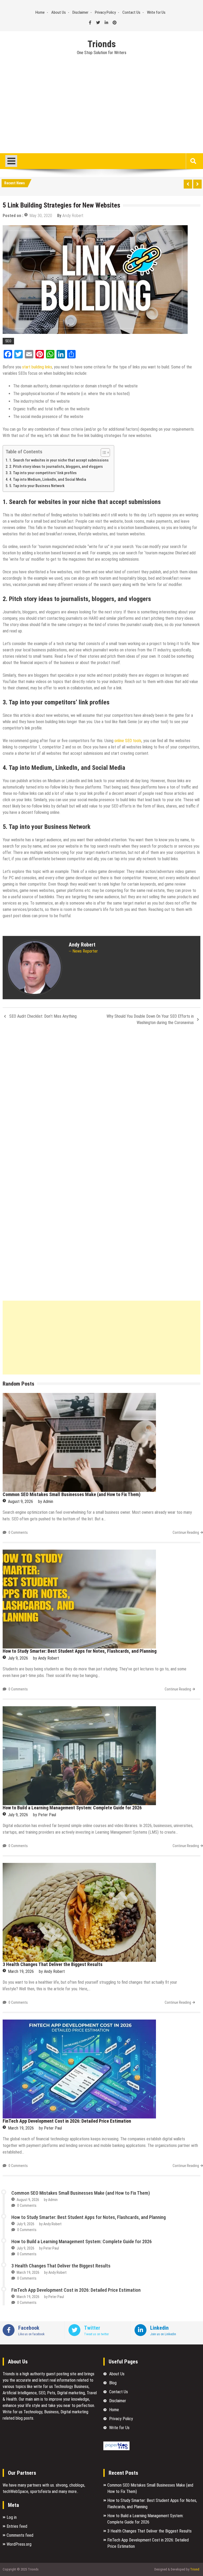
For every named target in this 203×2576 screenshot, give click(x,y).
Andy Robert (73, 216)
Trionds (102, 44)
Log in (12, 2517)
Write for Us (156, 12)
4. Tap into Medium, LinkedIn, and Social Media (48, 480)
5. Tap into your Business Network (37, 486)
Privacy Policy (105, 12)
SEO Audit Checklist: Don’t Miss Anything (43, 1016)
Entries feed (17, 2526)
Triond (195, 2569)
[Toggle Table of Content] (103, 453)
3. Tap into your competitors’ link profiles (43, 473)
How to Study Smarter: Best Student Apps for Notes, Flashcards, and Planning (80, 1651)
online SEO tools (128, 741)
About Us (59, 12)
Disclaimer (80, 12)
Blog (113, 2383)
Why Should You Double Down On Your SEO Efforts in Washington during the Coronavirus (150, 1019)
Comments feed (20, 2535)
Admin (48, 1501)
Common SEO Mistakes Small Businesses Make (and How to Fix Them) (71, 1494)
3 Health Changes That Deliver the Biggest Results (53, 1964)
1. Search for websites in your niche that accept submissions (59, 460)
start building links (37, 367)
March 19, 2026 (21, 1971)
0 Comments (18, 1532)
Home (40, 12)
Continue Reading (186, 1532)
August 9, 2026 (20, 1501)
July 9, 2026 (18, 1658)
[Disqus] (101, 1100)
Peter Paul (47, 1815)
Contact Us (131, 12)
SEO (8, 341)
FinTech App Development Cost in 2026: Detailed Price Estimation (67, 2121)
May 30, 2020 (41, 216)
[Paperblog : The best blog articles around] (116, 2449)
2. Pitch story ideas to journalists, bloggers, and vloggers (56, 467)
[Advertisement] (101, 114)
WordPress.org (19, 2544)
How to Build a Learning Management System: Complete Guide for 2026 (72, 1808)
